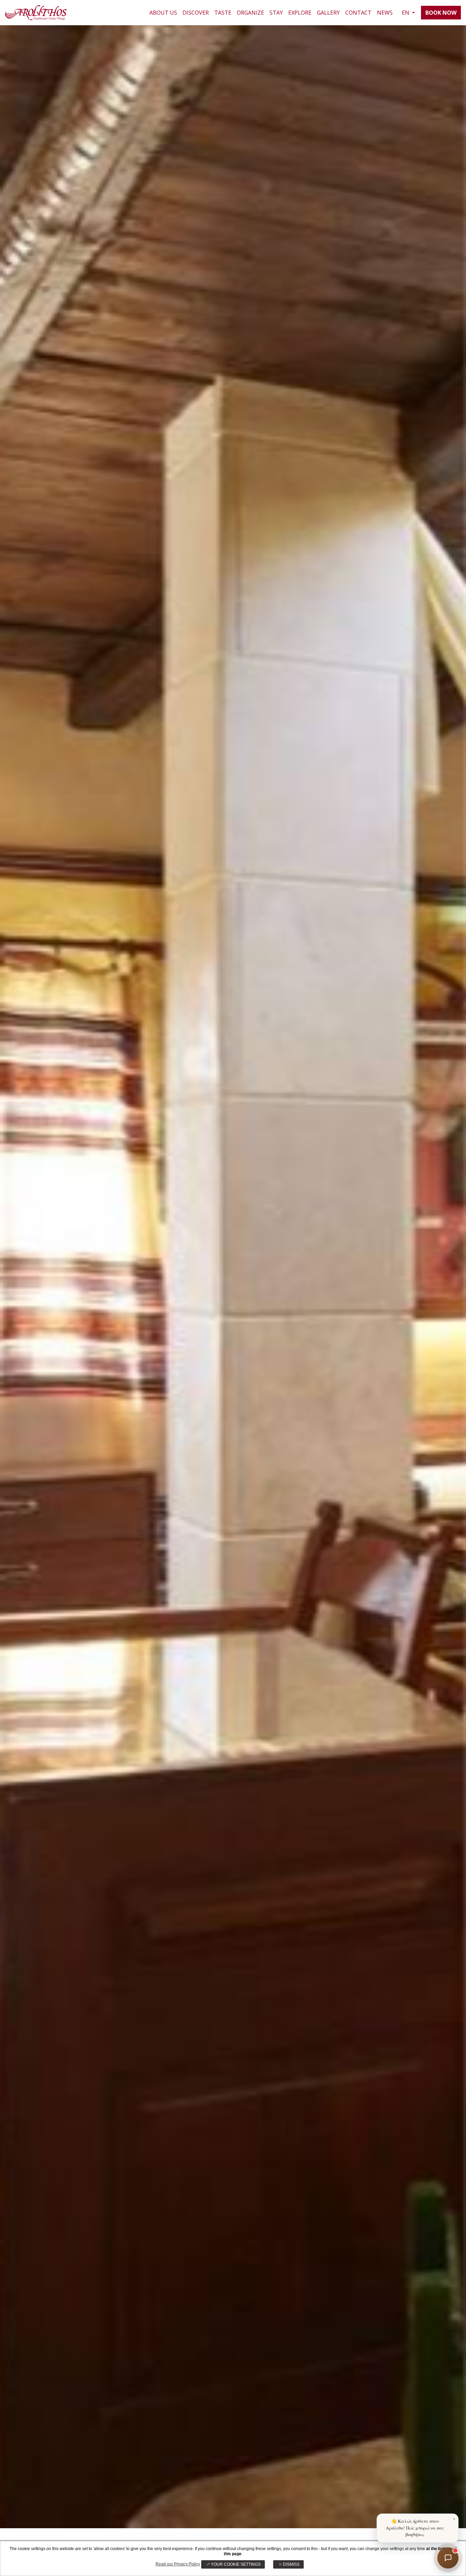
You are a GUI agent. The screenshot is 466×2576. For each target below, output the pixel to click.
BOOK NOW (441, 13)
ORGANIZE (250, 13)
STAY (276, 13)
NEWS (385, 13)
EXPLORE (300, 13)
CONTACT (358, 13)
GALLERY (328, 13)
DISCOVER (196, 13)
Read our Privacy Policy (178, 2564)
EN (406, 13)
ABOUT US (163, 13)
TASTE (223, 13)
